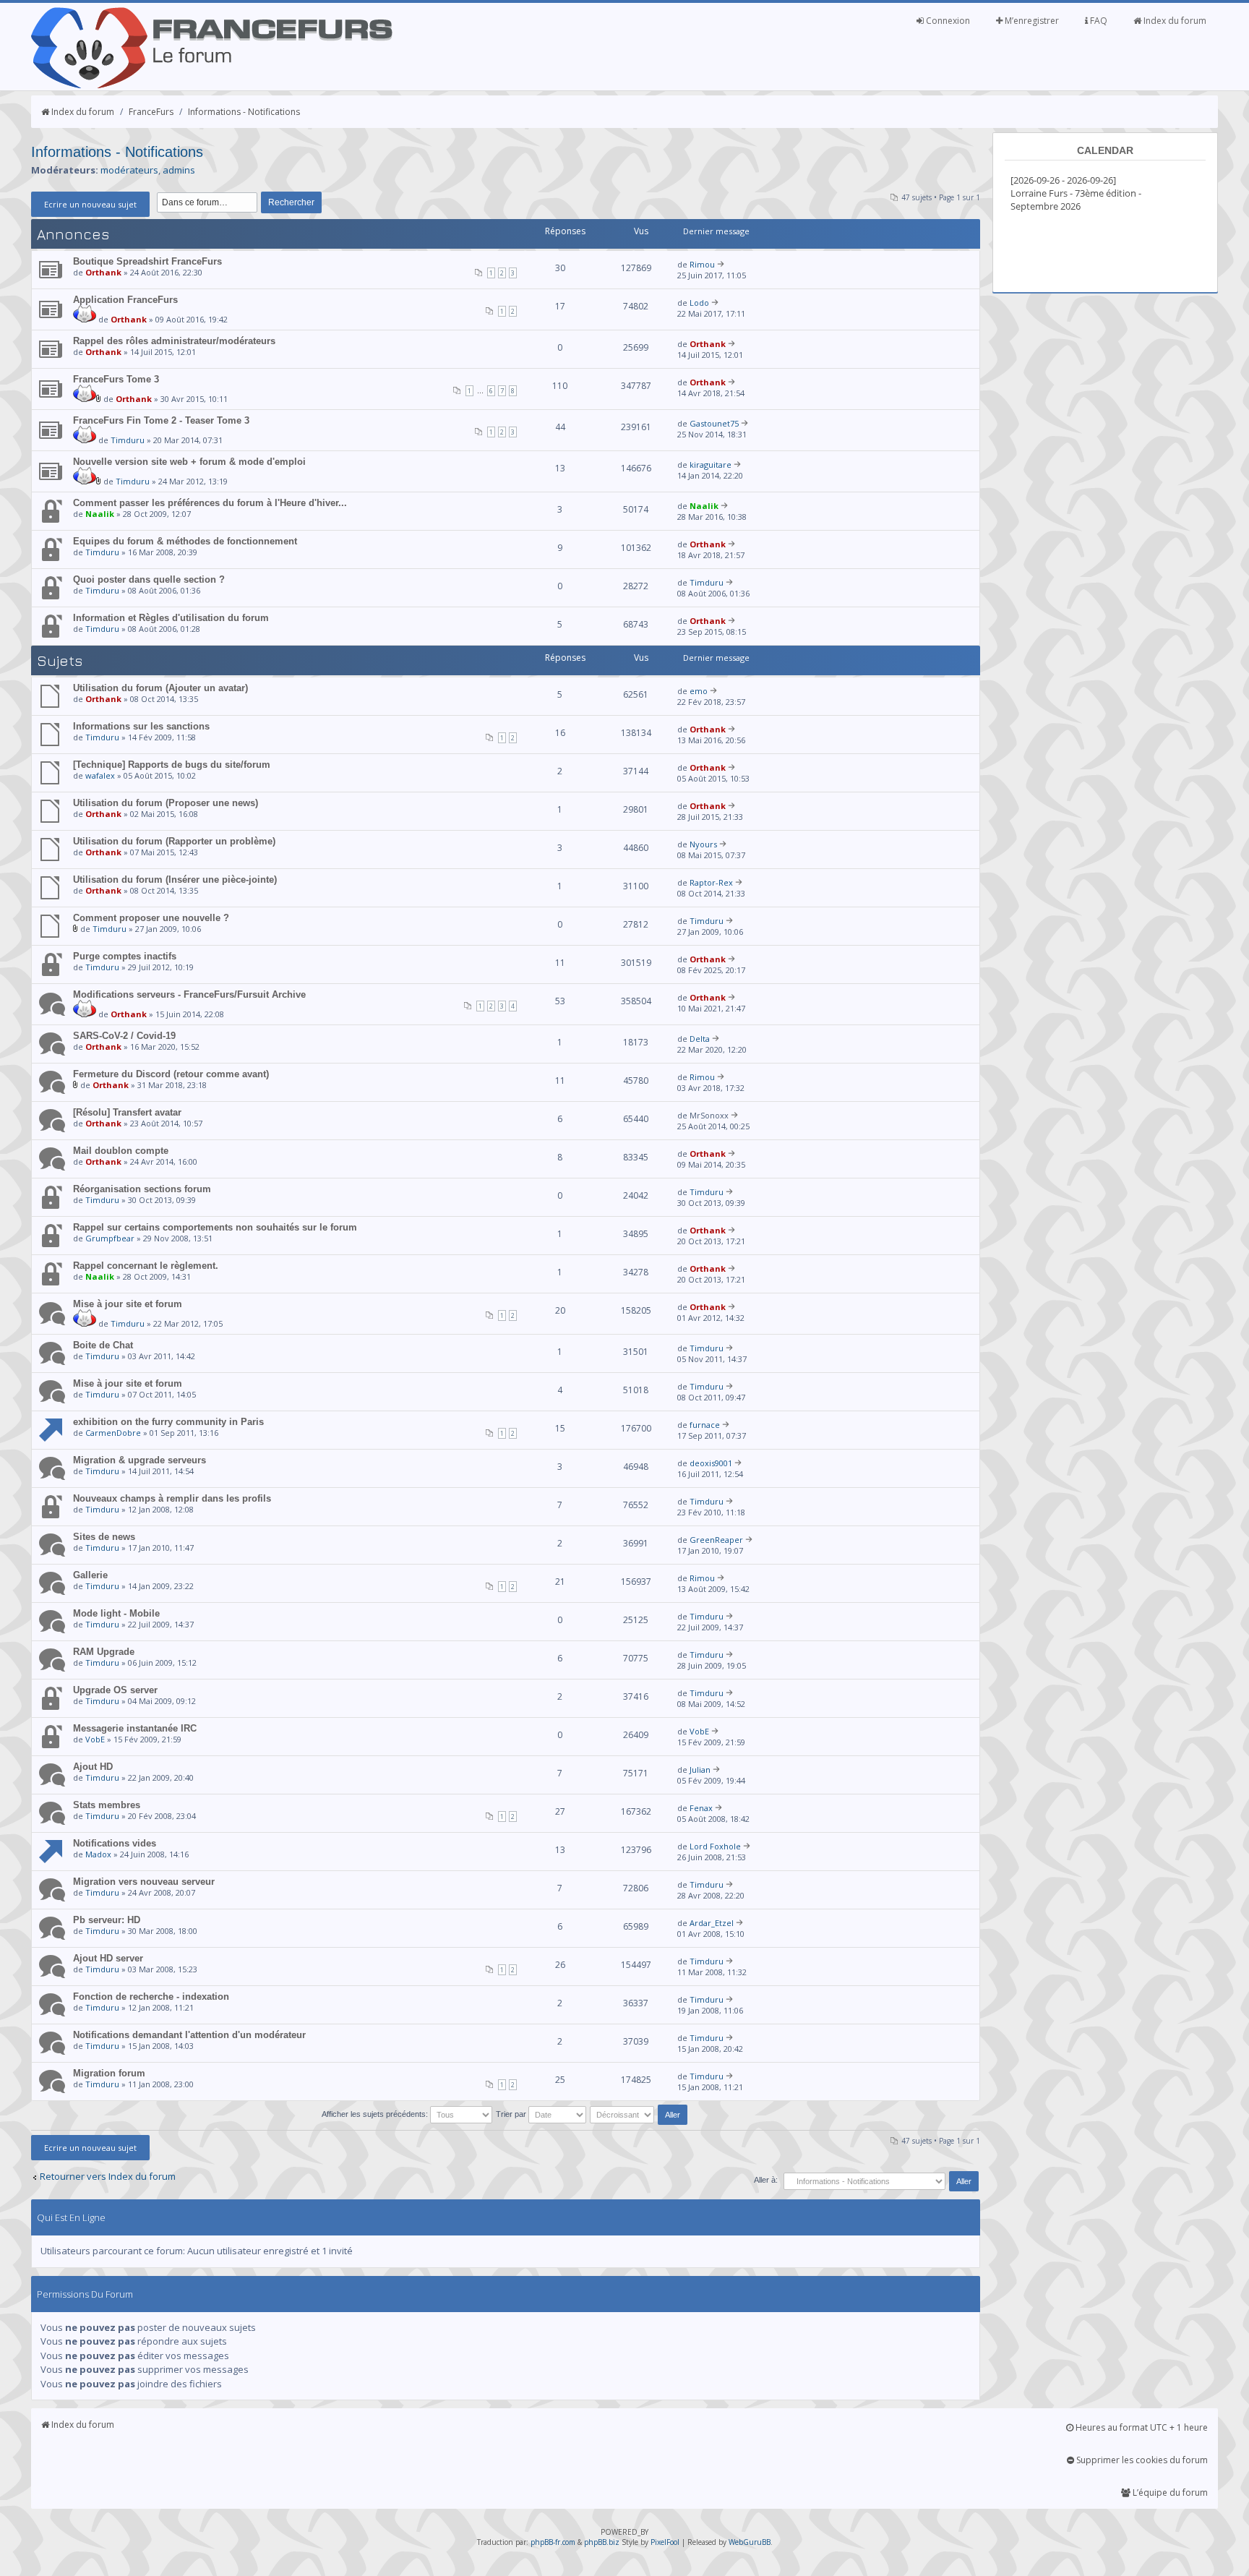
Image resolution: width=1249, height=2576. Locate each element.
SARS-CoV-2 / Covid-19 (124, 1036)
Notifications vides (115, 1843)
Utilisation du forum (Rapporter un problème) (174, 841)
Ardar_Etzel (712, 1923)
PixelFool (665, 2542)
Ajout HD (93, 1767)
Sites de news (104, 1537)
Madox (98, 1854)
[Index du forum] (212, 85)
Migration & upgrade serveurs (140, 1460)
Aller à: (766, 2180)
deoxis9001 (711, 1463)
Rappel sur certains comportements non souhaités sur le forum (215, 1227)
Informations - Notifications (244, 112)
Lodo (699, 303)
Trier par (512, 2114)
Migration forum (109, 2073)
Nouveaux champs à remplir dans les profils (172, 1498)
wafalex (100, 775)
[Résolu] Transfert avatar (127, 1112)
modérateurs (129, 170)
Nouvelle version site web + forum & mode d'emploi (189, 462)
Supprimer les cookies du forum (1141, 2460)
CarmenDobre (113, 1433)
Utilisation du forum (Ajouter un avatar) (160, 688)
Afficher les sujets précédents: (376, 2114)
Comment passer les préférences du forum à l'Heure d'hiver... (210, 503)
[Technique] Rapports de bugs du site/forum (172, 765)
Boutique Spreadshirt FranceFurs (147, 261)
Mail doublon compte (121, 1151)
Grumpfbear (110, 1238)
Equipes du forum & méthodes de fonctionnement (185, 541)
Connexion (947, 21)
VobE (95, 1739)
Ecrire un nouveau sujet (90, 204)
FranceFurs (151, 112)
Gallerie (90, 1575)
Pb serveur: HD (107, 1920)
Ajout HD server (108, 1958)
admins (179, 170)
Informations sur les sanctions (141, 726)
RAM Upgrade (104, 1652)
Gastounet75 (714, 423)
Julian (700, 1770)
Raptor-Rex (711, 882)
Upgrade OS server (115, 1690)
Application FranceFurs (125, 300)
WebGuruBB (750, 2542)
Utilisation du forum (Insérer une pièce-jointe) (175, 880)
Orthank (103, 272)
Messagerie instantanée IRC (135, 1728)
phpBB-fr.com (553, 2542)
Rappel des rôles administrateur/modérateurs (174, 341)
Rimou (702, 264)
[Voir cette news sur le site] (85, 319)
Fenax (701, 1808)
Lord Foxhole (715, 1846)
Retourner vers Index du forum (108, 2176)
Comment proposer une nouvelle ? (151, 918)
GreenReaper (716, 1540)
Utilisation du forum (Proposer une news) (166, 803)
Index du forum (1174, 21)
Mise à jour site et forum (128, 1304)
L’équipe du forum (1169, 2492)
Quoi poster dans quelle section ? (149, 579)
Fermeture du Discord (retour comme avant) (171, 1074)
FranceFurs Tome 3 (116, 379)
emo (699, 691)
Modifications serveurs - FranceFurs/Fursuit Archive (189, 994)
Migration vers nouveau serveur (144, 1882)
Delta (700, 1039)
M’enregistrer (1031, 21)
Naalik (100, 514)
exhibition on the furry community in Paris (168, 1422)
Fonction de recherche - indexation (151, 1997)
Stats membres (107, 1805)
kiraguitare (711, 465)
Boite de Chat (103, 1345)
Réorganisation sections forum (142, 1189)
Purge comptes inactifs (125, 956)
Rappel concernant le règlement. (146, 1266)
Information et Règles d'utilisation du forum (171, 618)
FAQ (1098, 21)
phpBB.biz (602, 2542)
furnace (705, 1425)
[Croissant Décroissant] (640, 2114)
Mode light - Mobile (116, 1613)
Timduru (128, 440)
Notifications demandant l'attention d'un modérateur (189, 2035)
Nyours (703, 844)
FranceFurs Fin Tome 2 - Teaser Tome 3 (161, 420)
